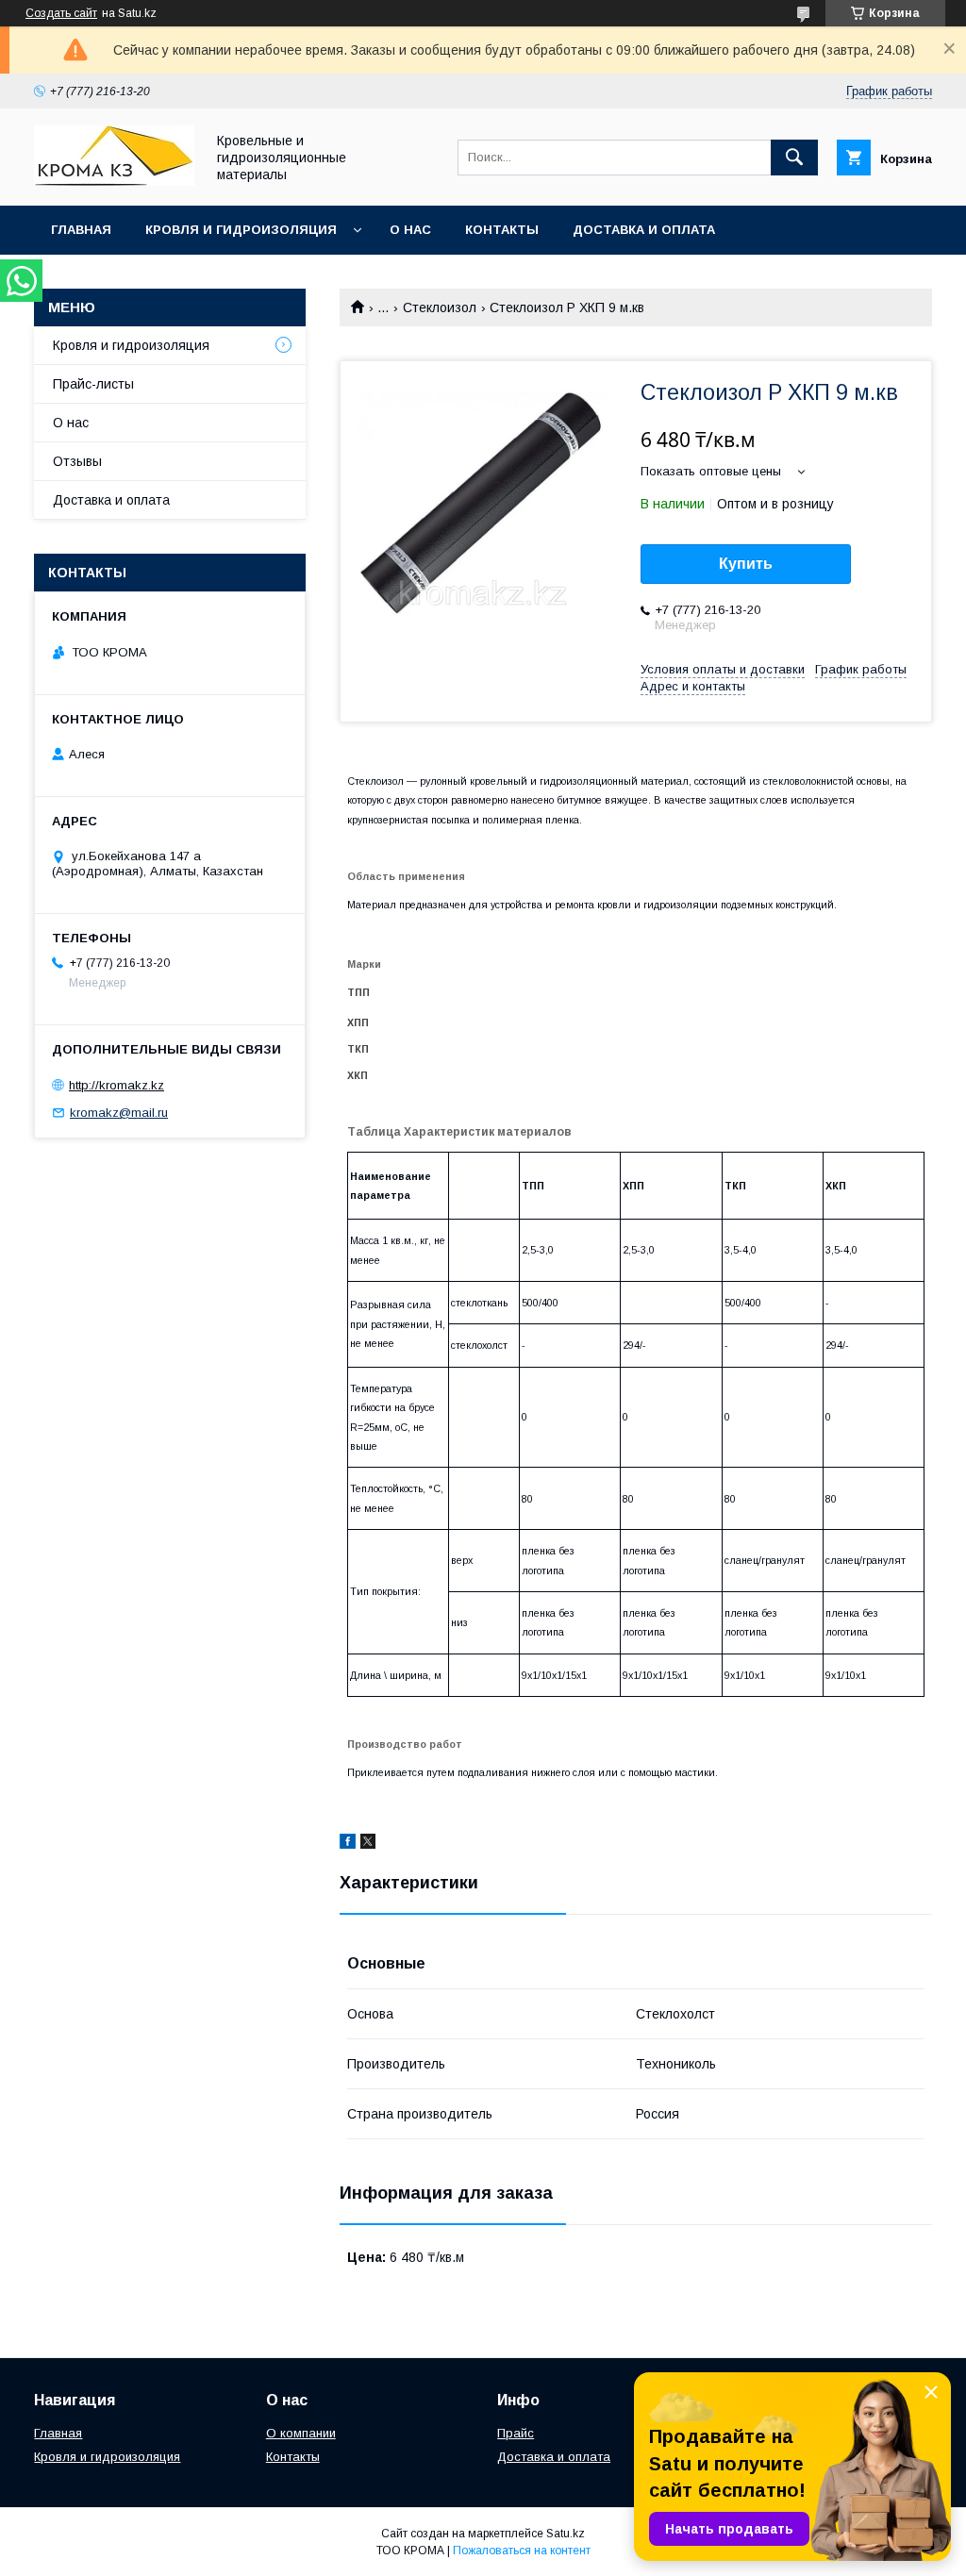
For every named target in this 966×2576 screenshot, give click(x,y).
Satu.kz (566, 2534)
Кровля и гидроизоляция (241, 230)
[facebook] (348, 1844)
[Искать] (794, 158)
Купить (746, 564)
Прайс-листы (93, 384)
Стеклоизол (440, 307)
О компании (301, 2433)
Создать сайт (61, 13)
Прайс (516, 2433)
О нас (410, 230)
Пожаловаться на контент (522, 2551)
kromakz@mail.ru (119, 1113)
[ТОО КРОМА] (114, 181)
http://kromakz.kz (117, 1085)
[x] (368, 1844)
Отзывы (77, 461)
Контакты (502, 230)
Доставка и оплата (644, 230)
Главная (81, 230)
